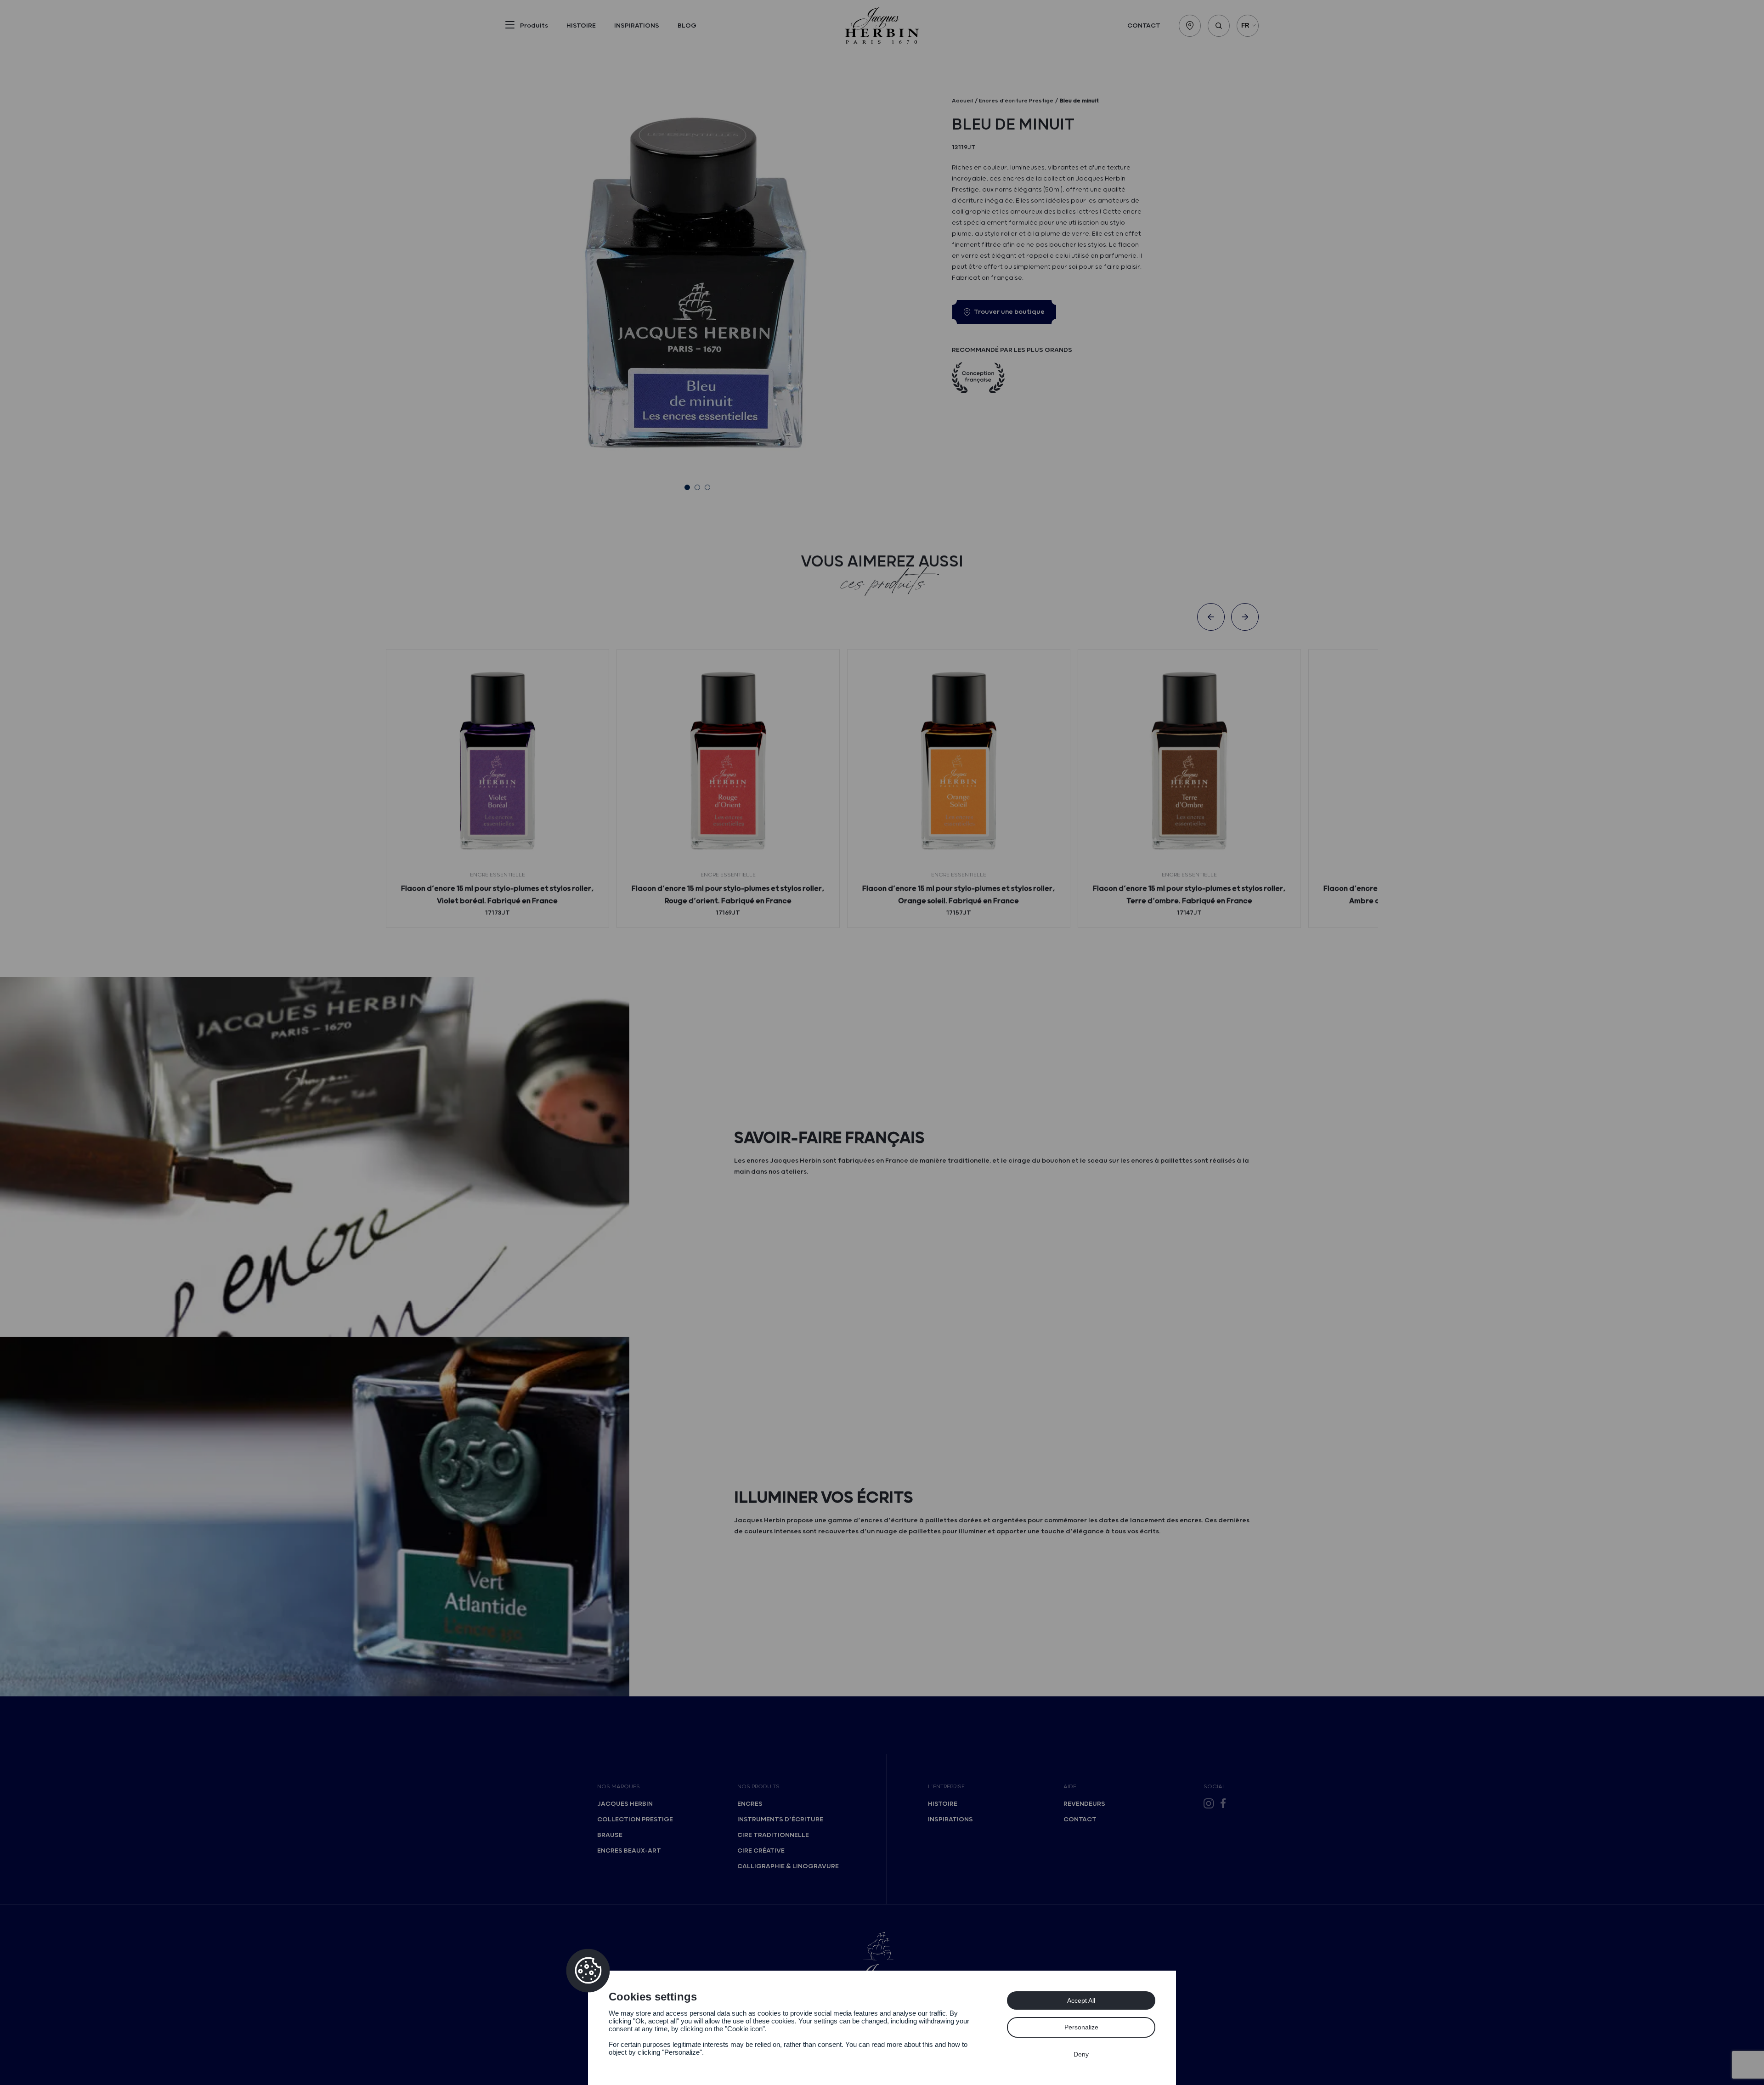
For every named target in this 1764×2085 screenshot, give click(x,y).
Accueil (962, 101)
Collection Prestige (635, 1819)
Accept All (1081, 2000)
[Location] (1190, 26)
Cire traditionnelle (773, 1835)
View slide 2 (697, 487)
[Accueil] (882, 25)
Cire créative (761, 1851)
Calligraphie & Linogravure (788, 1866)
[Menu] (510, 27)
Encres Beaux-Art (629, 1851)
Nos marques (619, 1787)
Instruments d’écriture (780, 1819)
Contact (1144, 26)
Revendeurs (1084, 1804)
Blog (687, 26)
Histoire (581, 26)
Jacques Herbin (625, 1804)
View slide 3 (707, 487)
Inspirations (637, 26)
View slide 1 (687, 487)
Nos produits (758, 1787)
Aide (1070, 1787)
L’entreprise (946, 1787)
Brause (610, 1835)
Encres (750, 1804)
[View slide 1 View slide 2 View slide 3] (697, 287)
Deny (1081, 2054)
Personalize (1081, 2027)
